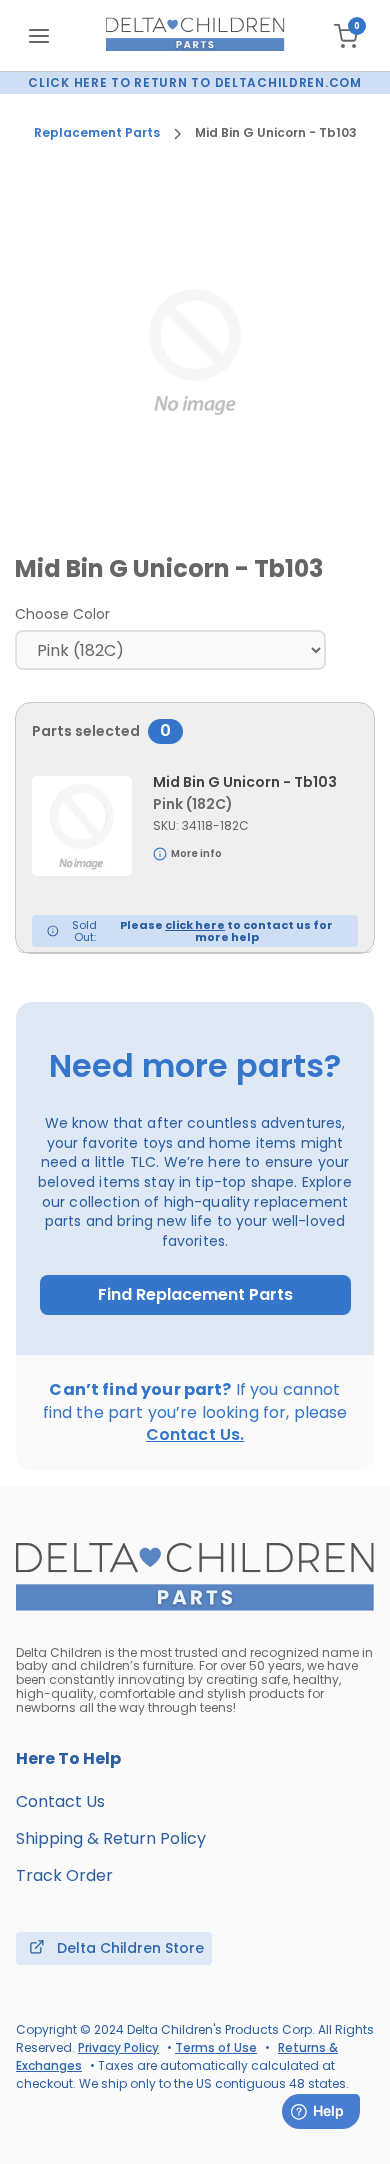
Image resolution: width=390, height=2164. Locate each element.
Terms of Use (216, 2047)
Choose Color (62, 614)
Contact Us (60, 1801)
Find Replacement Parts (195, 1295)
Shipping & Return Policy (111, 1838)
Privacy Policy (118, 2047)
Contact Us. (195, 1434)
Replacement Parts (97, 133)
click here (195, 925)
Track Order (64, 1875)
